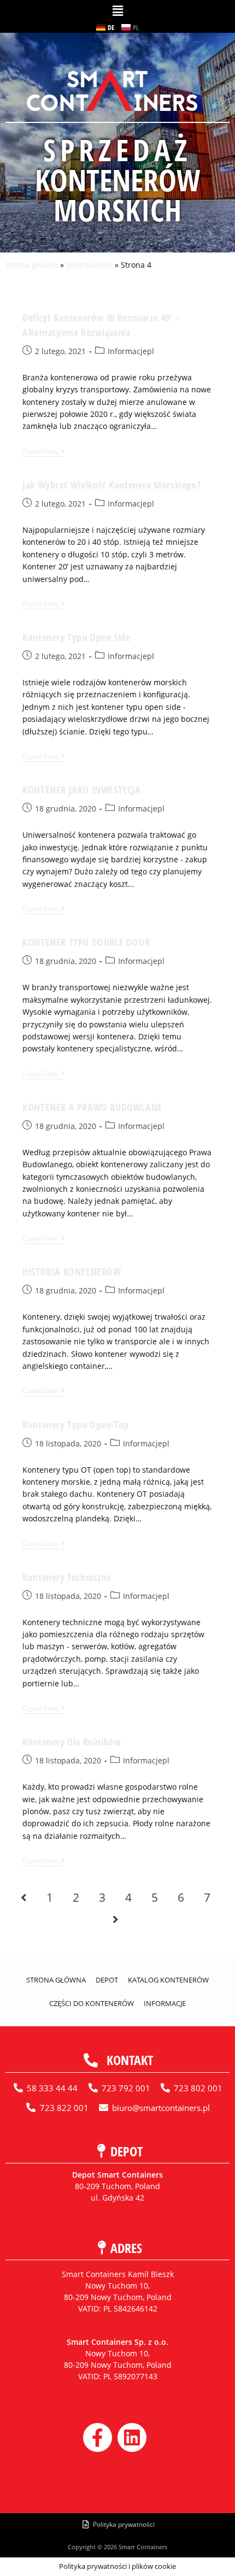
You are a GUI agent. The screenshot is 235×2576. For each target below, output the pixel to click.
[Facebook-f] (98, 2437)
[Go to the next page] (115, 1919)
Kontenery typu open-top (76, 1425)
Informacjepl (89, 265)
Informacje (165, 2003)
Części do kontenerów (92, 2003)
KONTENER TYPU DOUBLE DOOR (86, 942)
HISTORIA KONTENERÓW (72, 1272)
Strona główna (32, 265)
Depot (107, 1980)
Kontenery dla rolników (72, 1742)
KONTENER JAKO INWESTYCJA (81, 790)
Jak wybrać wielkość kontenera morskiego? (111, 485)
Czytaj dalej (43, 452)
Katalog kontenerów (168, 1980)
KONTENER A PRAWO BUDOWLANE (92, 1107)
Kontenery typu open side (76, 637)
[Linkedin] (132, 2437)
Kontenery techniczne (67, 1577)
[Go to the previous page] (23, 1897)
